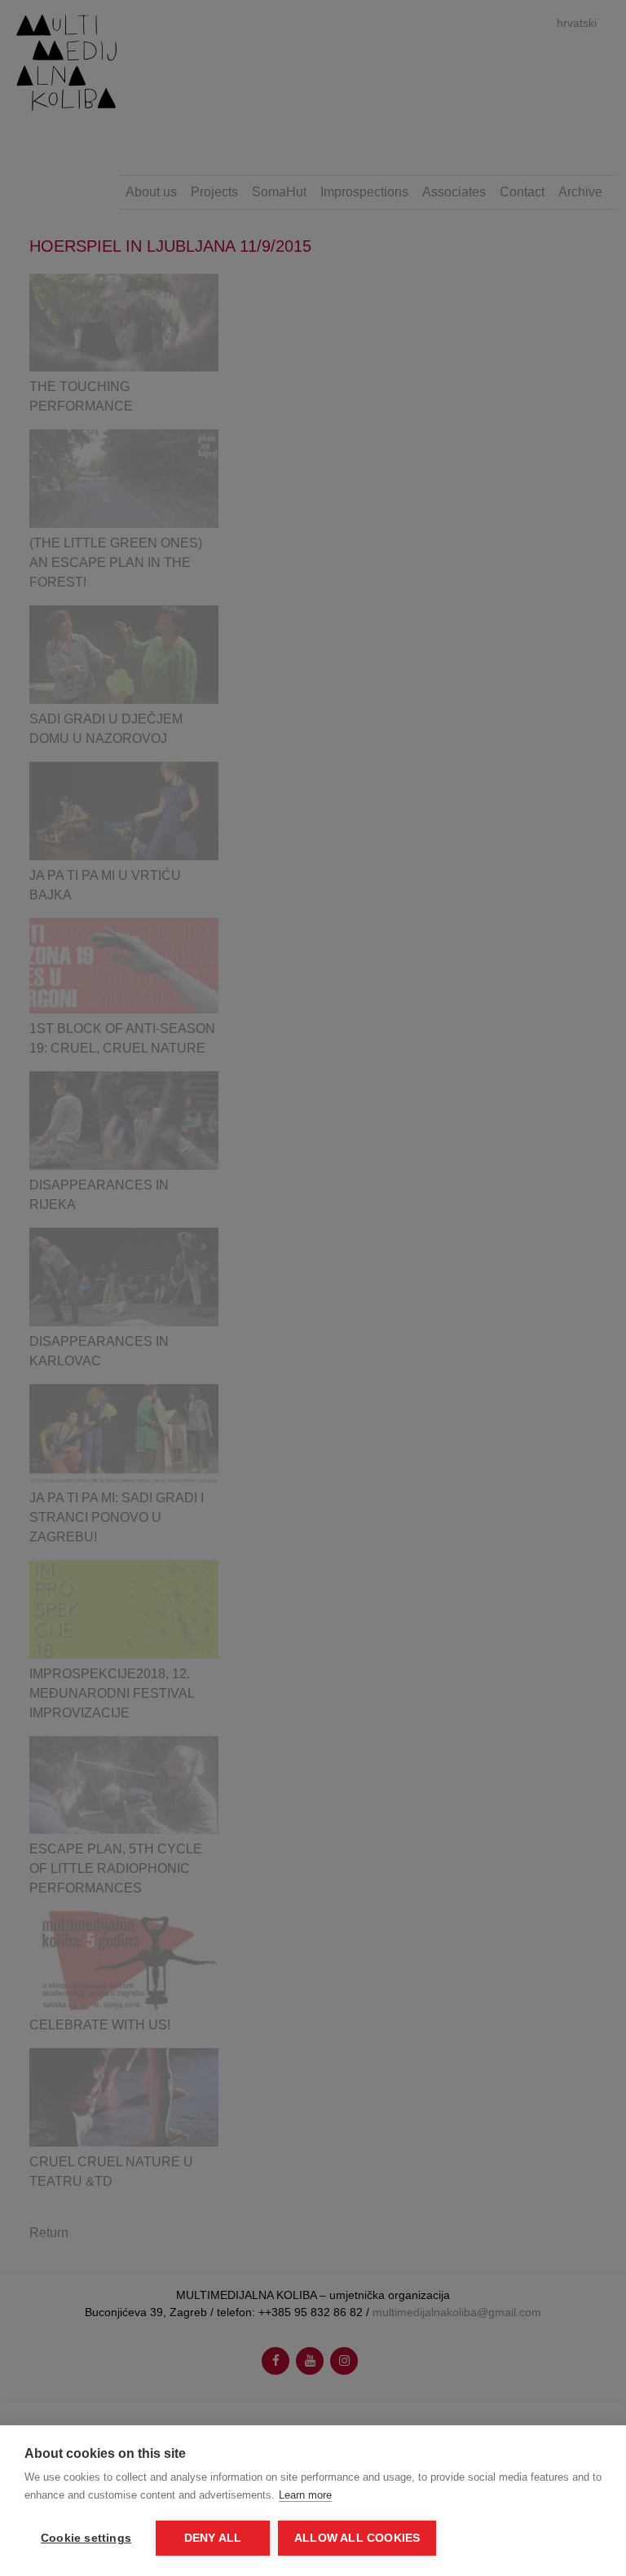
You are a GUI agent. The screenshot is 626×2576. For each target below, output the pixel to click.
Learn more (305, 2495)
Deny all (213, 2538)
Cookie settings (86, 2538)
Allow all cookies (357, 2538)
